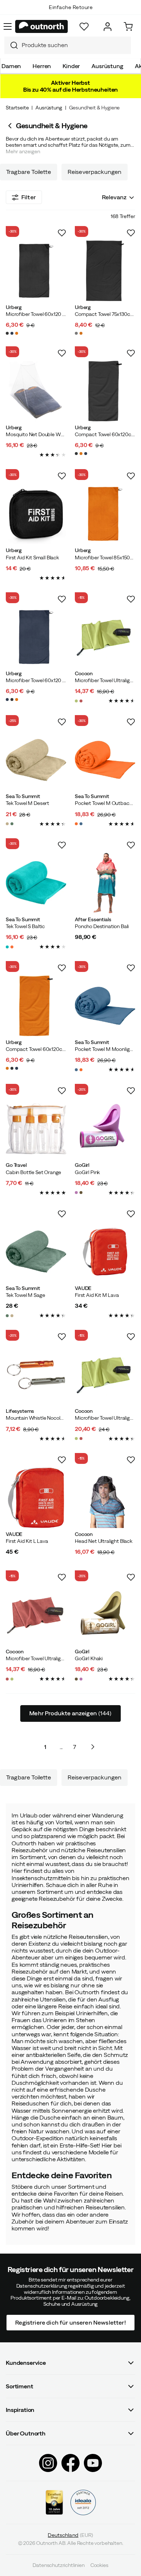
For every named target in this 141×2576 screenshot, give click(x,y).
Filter (29, 197)
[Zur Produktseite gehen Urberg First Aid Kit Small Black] (36, 514)
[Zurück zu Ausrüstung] (11, 126)
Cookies (99, 2565)
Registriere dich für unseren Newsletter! (70, 2322)
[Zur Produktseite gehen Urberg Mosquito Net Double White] (36, 391)
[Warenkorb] (128, 27)
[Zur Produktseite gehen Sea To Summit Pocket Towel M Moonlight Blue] (105, 1006)
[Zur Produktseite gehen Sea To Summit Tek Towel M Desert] (36, 760)
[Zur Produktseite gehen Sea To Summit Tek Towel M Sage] (36, 1252)
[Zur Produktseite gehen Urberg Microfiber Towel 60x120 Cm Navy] (36, 637)
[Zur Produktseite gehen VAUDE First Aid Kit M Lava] (105, 1252)
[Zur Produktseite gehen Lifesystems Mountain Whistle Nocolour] (36, 1375)
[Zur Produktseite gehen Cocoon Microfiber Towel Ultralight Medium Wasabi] (105, 637)
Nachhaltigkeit (71, 14)
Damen (11, 66)
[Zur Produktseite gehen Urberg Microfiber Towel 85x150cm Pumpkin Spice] (105, 514)
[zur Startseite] (42, 26)
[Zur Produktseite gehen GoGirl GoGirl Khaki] (105, 1615)
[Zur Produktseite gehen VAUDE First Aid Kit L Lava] (36, 1498)
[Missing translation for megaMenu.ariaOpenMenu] (8, 26)
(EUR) (70, 2535)
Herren (42, 66)
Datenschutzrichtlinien (58, 2565)
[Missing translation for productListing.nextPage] (93, 1747)
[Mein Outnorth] (108, 27)
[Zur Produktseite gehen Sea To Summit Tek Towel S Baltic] (36, 883)
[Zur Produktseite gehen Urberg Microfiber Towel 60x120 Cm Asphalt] (36, 271)
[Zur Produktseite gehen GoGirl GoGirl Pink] (105, 1129)
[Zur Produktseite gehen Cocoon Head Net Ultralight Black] (105, 1498)
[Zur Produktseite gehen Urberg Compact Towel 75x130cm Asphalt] (105, 271)
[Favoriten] (84, 27)
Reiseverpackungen (95, 172)
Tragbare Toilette (29, 172)
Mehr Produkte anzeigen (70, 1713)
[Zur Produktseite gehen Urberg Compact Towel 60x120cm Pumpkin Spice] (36, 1006)
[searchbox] (74, 45)
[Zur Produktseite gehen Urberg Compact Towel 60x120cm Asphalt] (105, 391)
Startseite (17, 108)
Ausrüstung (107, 66)
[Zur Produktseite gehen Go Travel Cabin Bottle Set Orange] (36, 1129)
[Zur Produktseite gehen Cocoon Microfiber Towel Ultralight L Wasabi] (105, 1375)
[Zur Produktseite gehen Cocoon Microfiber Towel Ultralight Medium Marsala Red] (36, 1615)
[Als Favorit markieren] (62, 233)
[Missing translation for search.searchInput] (11, 45)
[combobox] (68, 45)
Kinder (71, 66)
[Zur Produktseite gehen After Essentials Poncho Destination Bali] (105, 883)
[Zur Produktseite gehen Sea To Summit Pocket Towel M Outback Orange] (105, 760)
